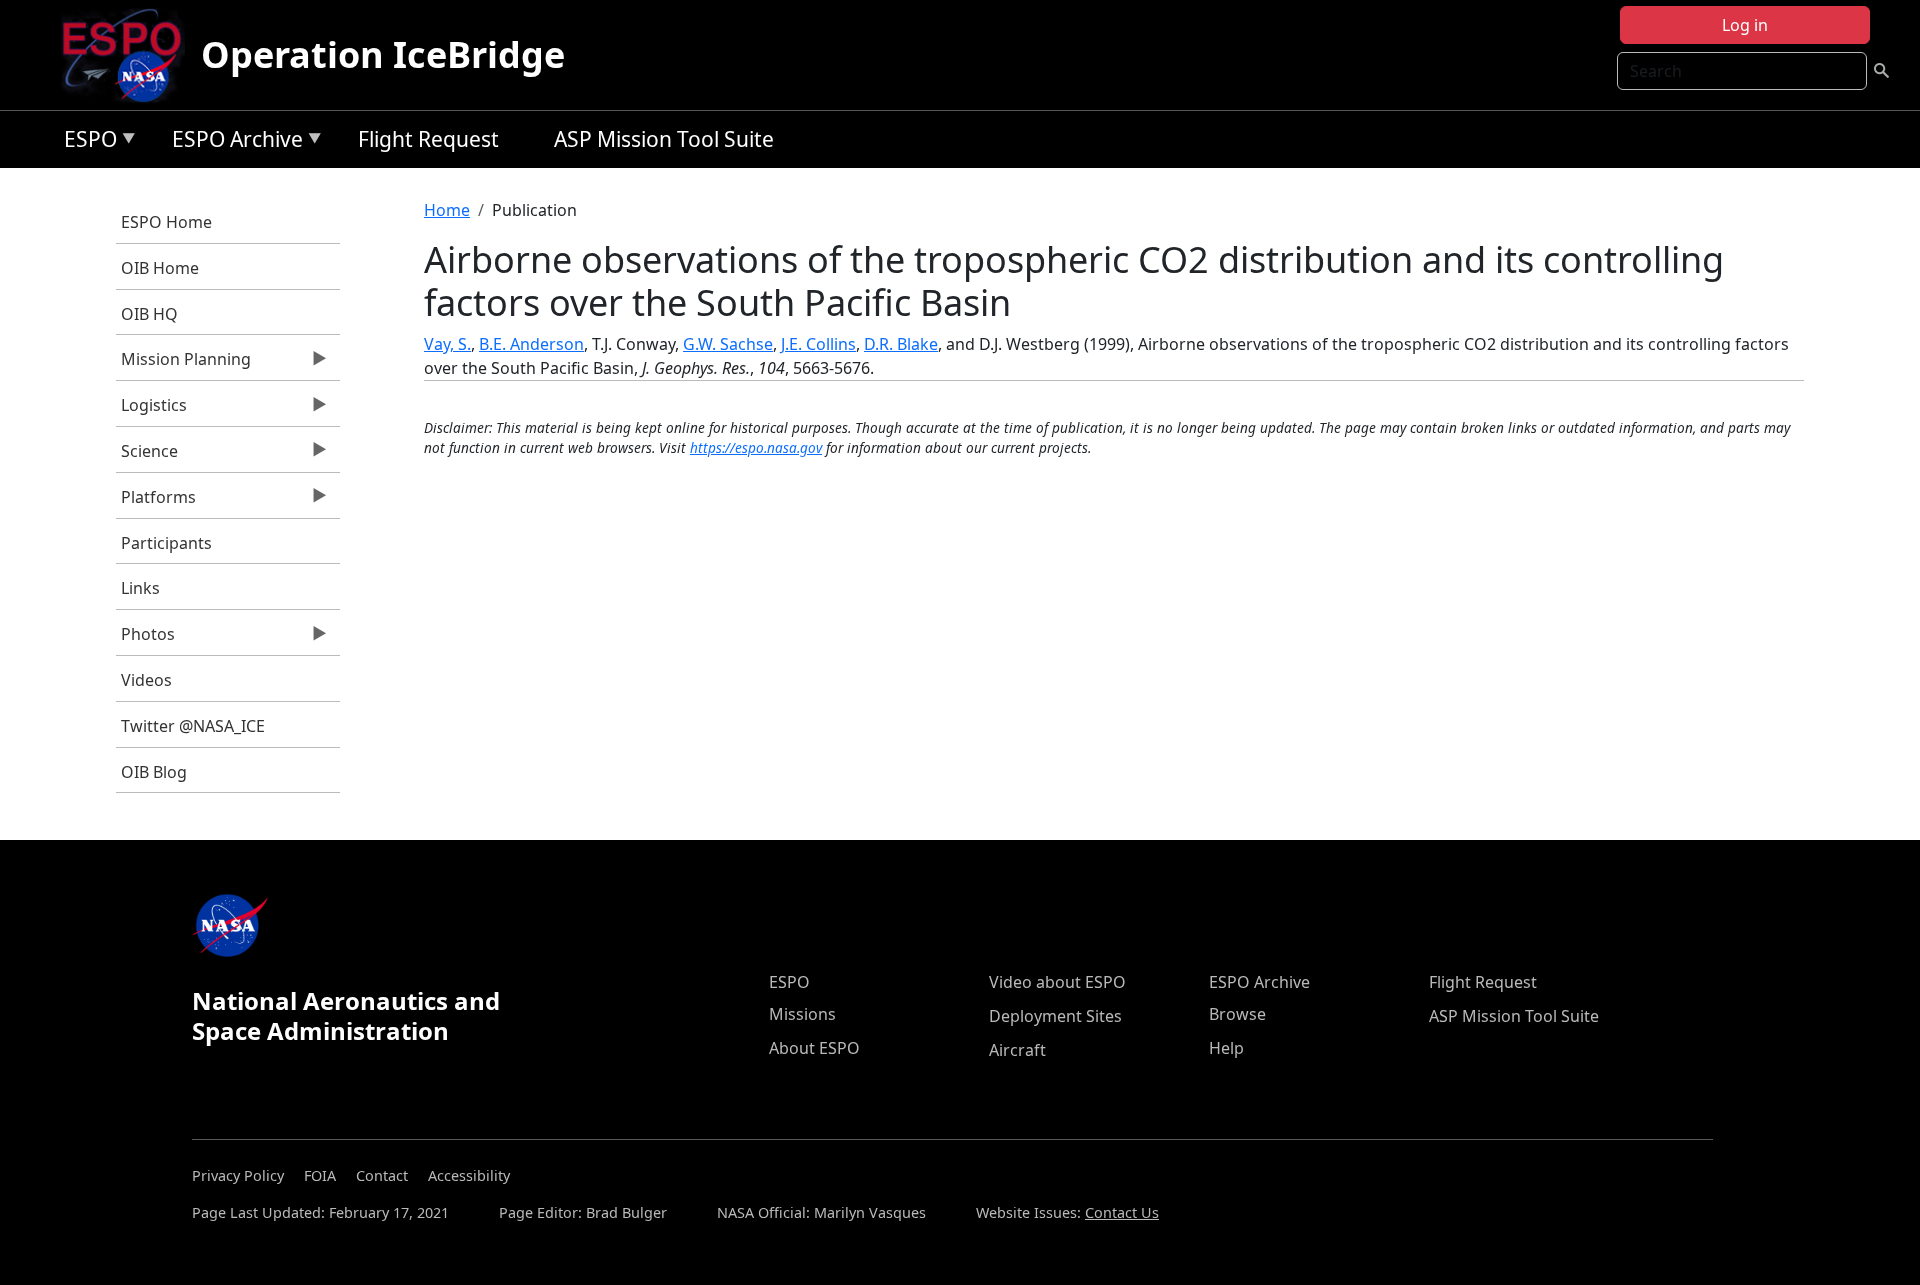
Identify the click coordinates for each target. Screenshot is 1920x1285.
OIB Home (160, 268)
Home (447, 210)
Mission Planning (183, 364)
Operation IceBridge (383, 54)
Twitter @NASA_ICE (193, 726)
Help (1226, 1048)
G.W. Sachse (728, 344)
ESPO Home (166, 222)
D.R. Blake (901, 344)
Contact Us (1122, 1212)
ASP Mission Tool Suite (664, 139)
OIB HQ (149, 314)
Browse (1237, 1014)
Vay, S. (447, 344)
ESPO (85, 142)
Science (147, 456)
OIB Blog (154, 772)
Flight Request (428, 139)
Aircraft (1017, 1050)
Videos (146, 680)
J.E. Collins (818, 344)
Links (140, 588)
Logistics (151, 410)
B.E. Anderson (531, 344)
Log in (1745, 25)
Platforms (156, 502)
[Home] (129, 55)
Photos (145, 639)
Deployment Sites (1055, 1016)
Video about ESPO (1057, 982)
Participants (166, 543)
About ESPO (814, 1048)
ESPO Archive (232, 142)
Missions (802, 1014)
